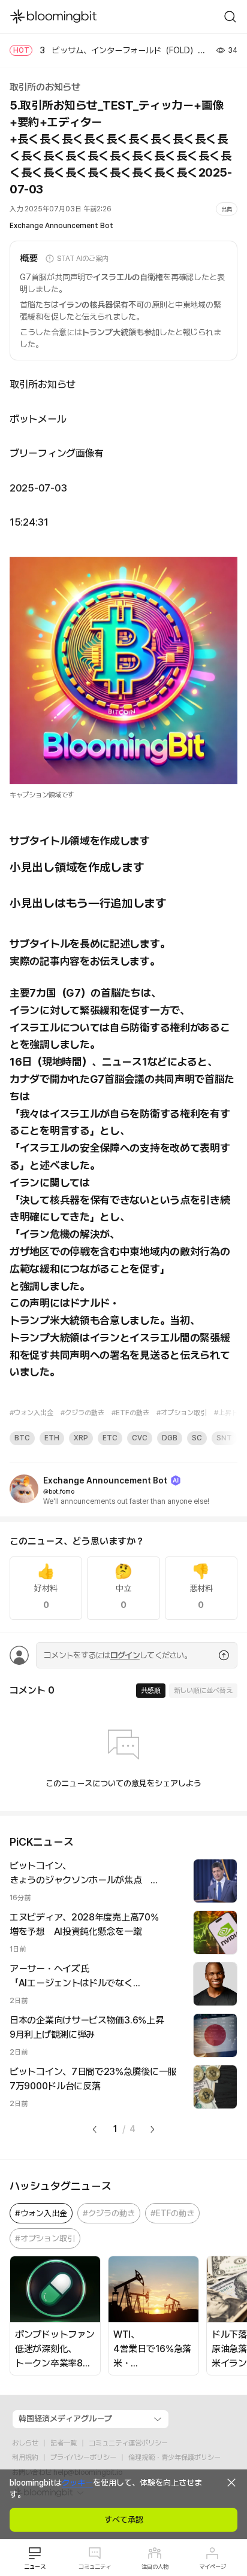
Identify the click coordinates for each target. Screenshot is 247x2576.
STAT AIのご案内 (83, 259)
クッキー (77, 2483)
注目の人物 (155, 2566)
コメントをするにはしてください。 (118, 1655)
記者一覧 (64, 2443)
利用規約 (25, 2457)
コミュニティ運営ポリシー (128, 2443)
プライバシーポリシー (83, 2457)
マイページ (213, 2566)
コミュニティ (95, 2566)
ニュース (35, 2566)
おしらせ (25, 2443)
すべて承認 (124, 2520)
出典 (227, 209)
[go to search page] (230, 17)
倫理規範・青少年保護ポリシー (174, 2457)
